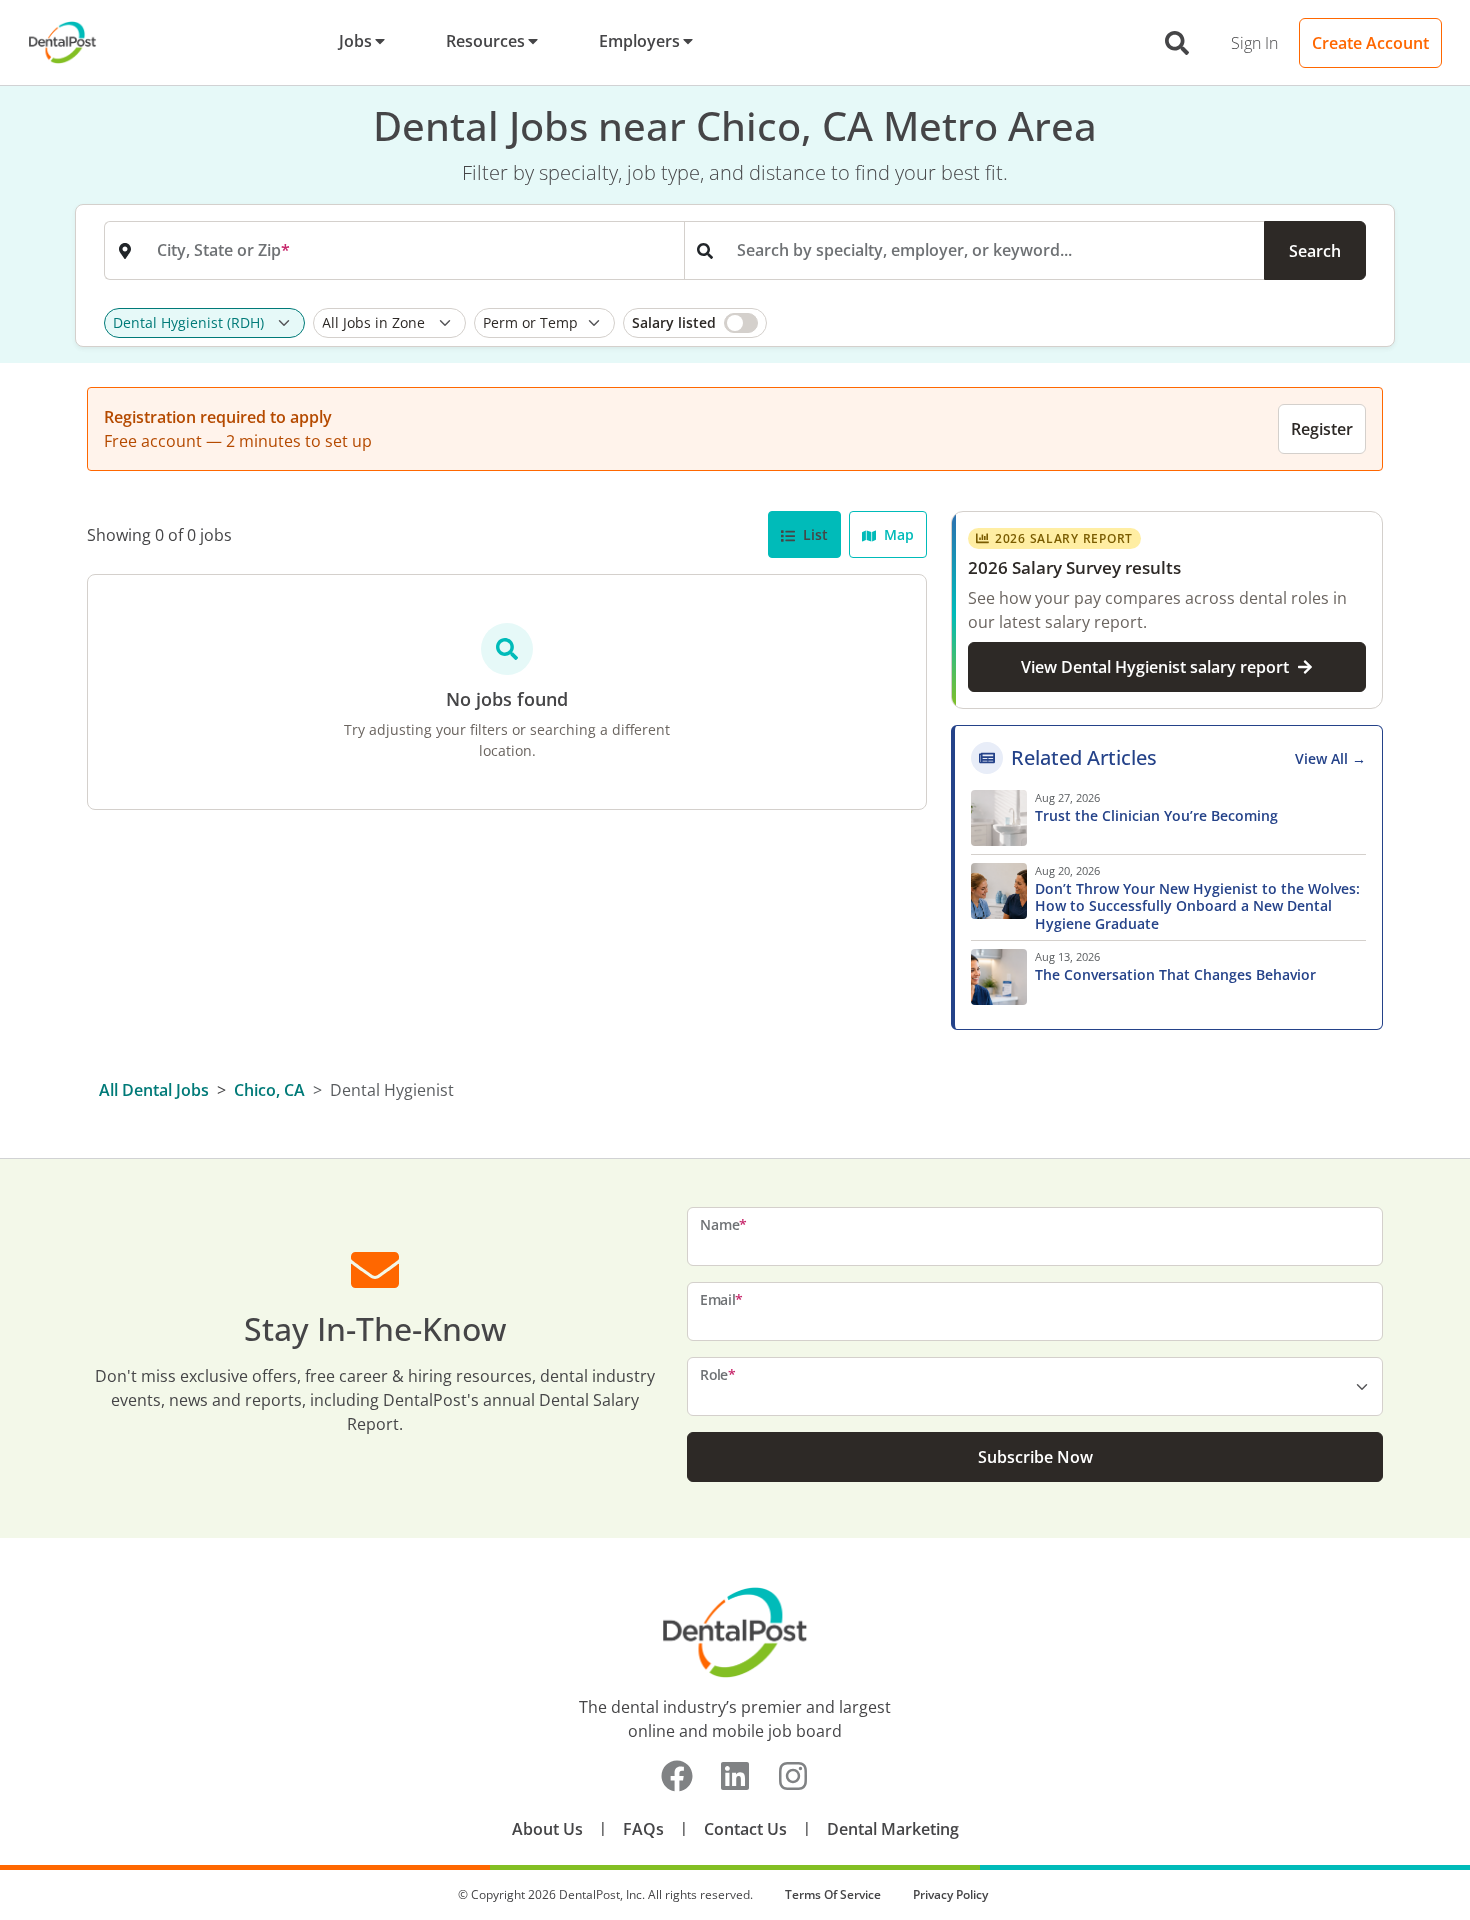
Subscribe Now (1035, 1457)
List (813, 534)
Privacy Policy (950, 1894)
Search (1315, 251)
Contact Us (745, 1829)
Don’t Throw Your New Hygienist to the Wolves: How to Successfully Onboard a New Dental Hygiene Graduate (1197, 906)
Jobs (355, 41)
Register (1322, 429)
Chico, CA (269, 1090)
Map (897, 534)
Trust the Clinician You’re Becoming (1158, 816)
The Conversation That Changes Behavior (1175, 975)
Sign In (1254, 43)
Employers (639, 41)
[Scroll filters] (1361, 323)
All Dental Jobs (154, 1090)
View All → (1330, 758)
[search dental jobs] (1177, 43)
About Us (547, 1829)
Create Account (1370, 43)
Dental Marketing (893, 1829)
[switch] (695, 323)
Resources (485, 41)
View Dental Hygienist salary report (1155, 667)
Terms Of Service (833, 1894)
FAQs (643, 1829)
